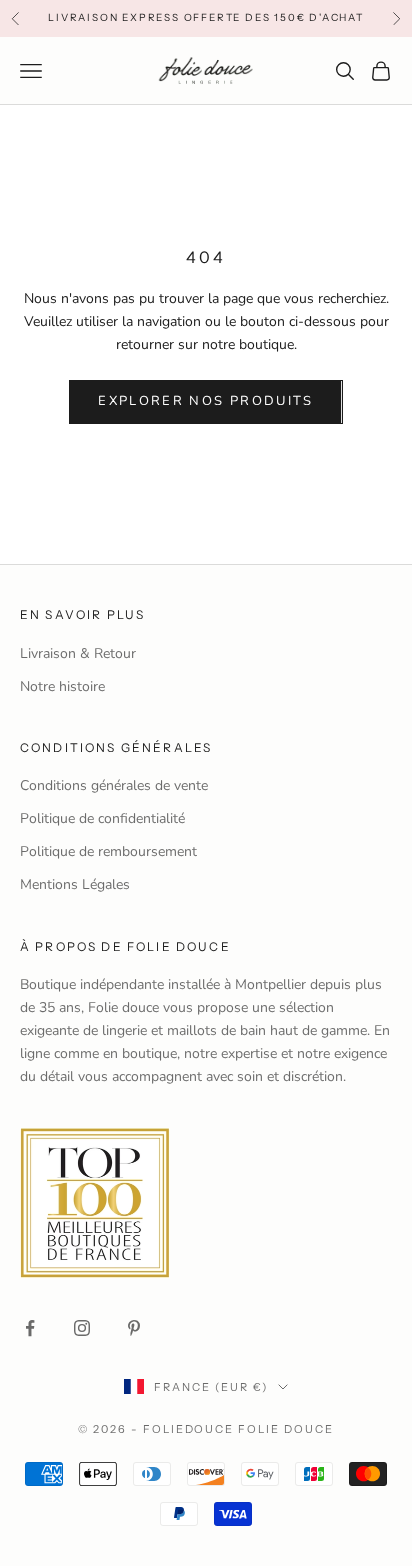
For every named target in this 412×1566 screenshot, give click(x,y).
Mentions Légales (75, 884)
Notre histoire (62, 686)
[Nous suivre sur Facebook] (30, 1328)
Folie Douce (286, 1429)
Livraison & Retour (78, 653)
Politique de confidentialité (102, 818)
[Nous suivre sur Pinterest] (134, 1328)
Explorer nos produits (205, 401)
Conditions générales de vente (114, 785)
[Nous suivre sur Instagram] (82, 1328)
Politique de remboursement (108, 851)
